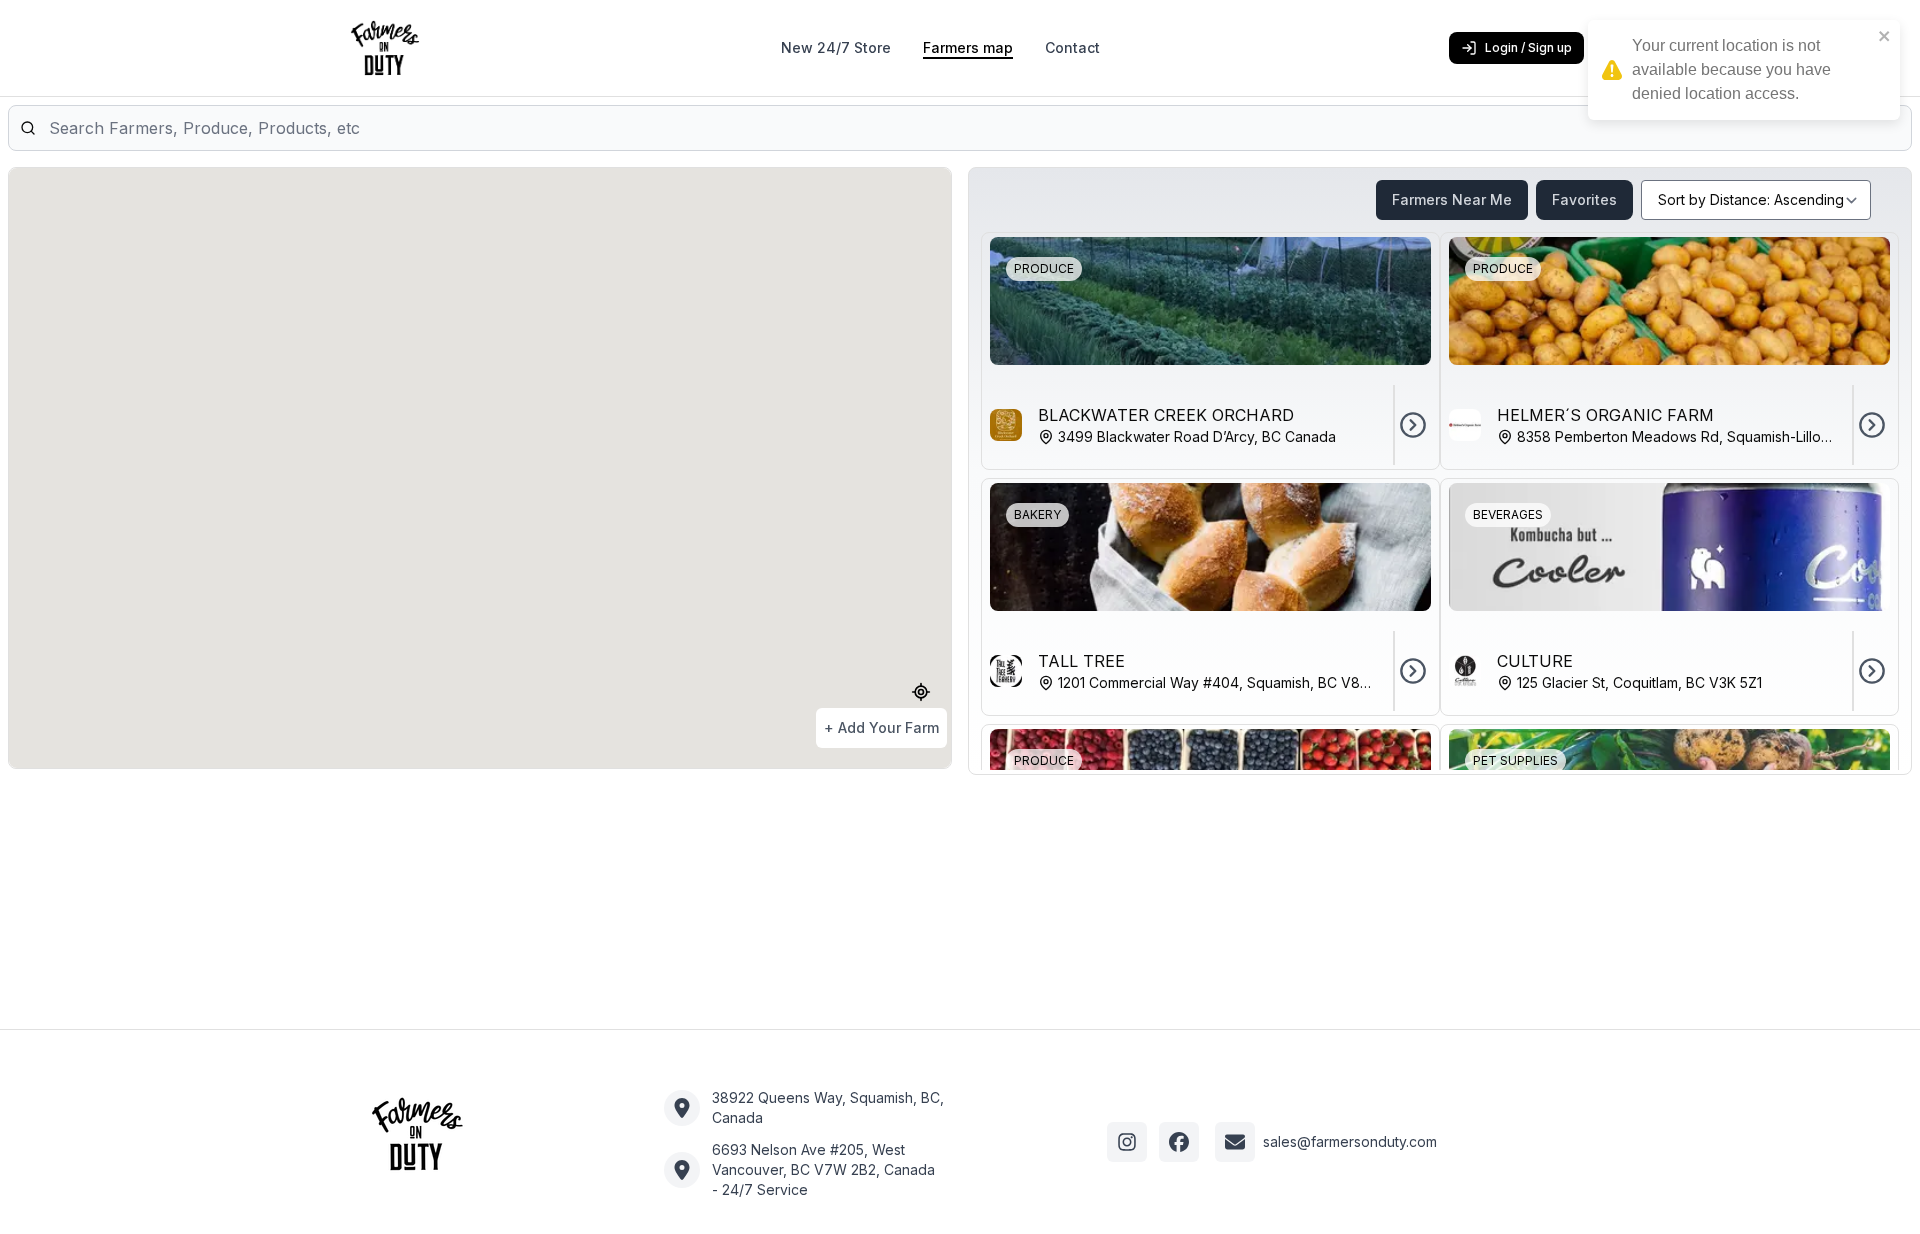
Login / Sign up (1528, 47)
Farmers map (968, 47)
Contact (1072, 47)
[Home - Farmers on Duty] (416, 1134)
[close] (1885, 36)
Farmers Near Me (1452, 199)
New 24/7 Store (836, 47)
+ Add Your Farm (881, 727)
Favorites (1584, 199)
